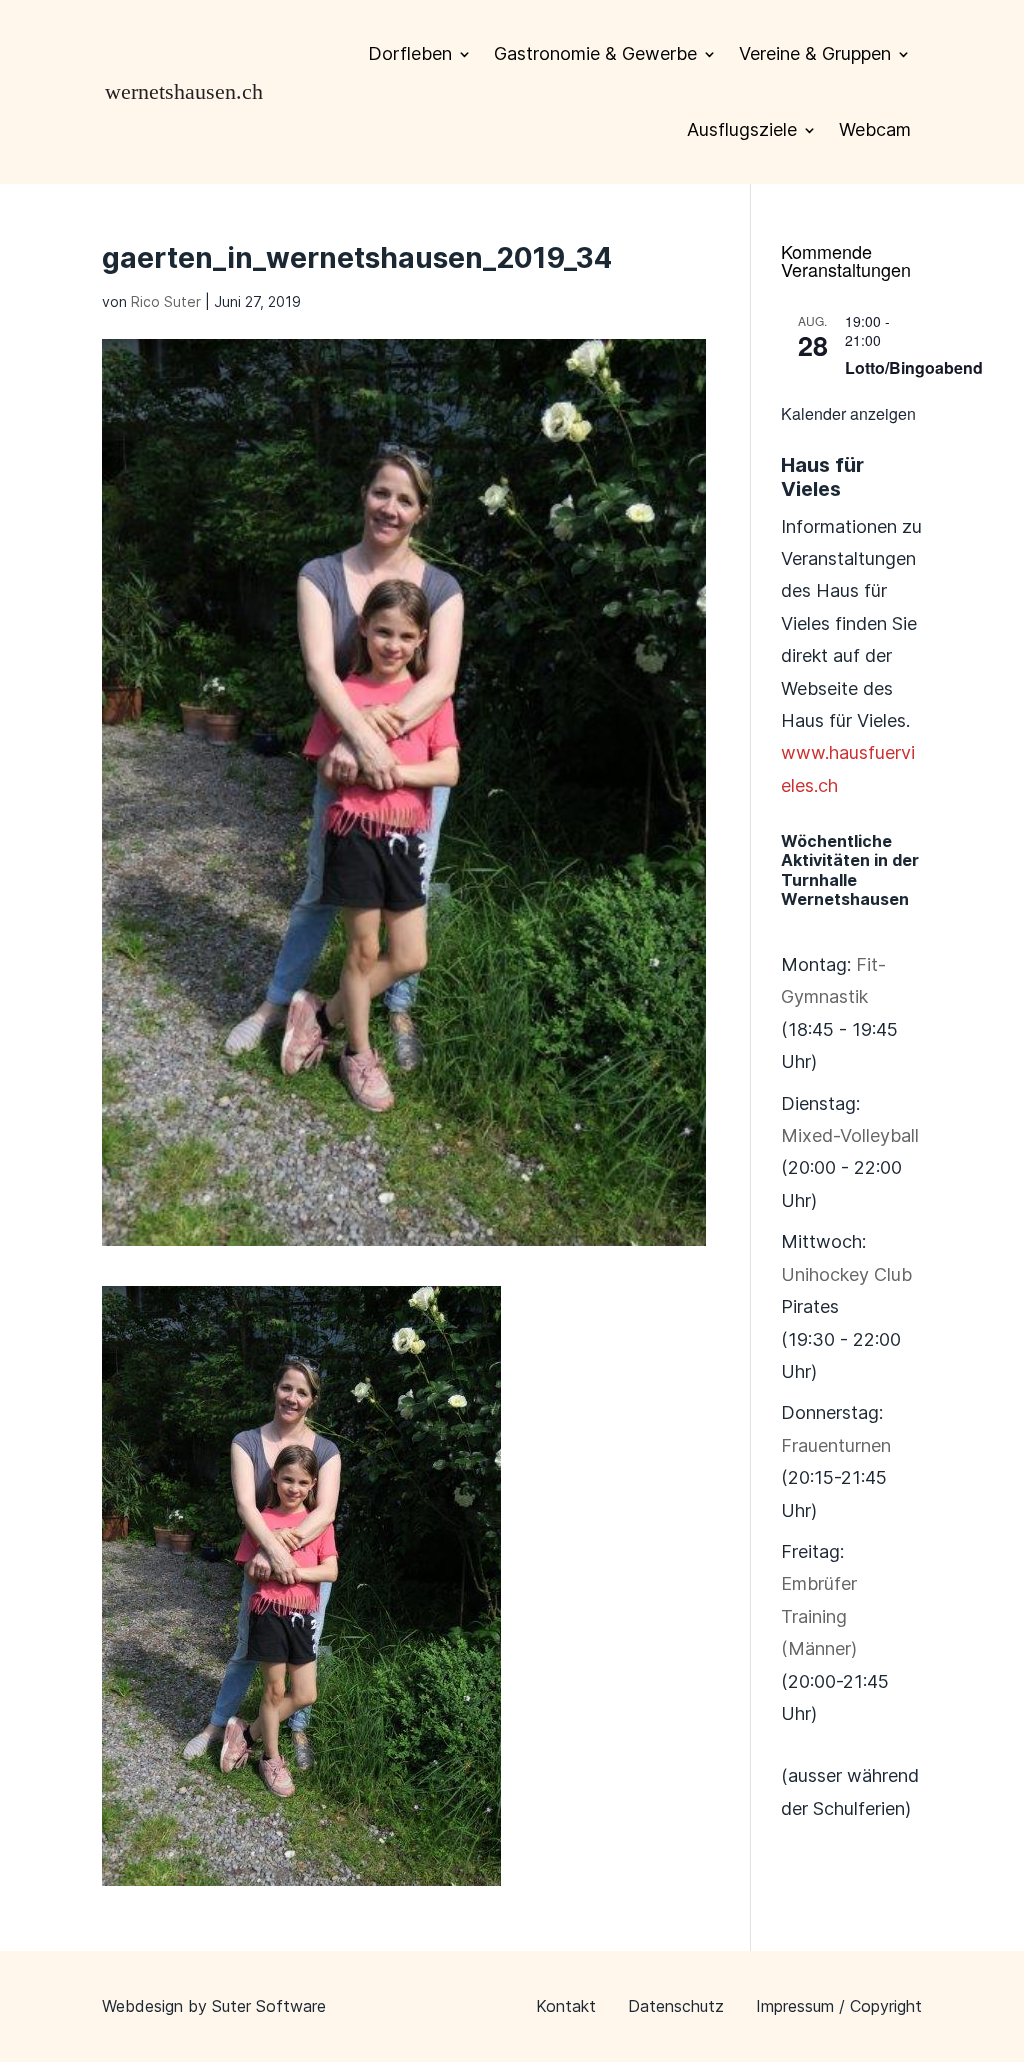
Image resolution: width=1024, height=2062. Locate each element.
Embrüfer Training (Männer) (819, 1616)
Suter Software (269, 2006)
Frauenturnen (836, 1445)
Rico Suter (166, 301)
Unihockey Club (846, 1274)
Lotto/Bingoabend (914, 367)
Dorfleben (410, 53)
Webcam (875, 129)
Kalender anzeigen (848, 413)
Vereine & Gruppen (815, 53)
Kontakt (566, 2006)
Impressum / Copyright (839, 2006)
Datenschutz (676, 2006)
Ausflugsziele (742, 129)
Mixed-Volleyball (850, 1135)
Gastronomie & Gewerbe (595, 53)
